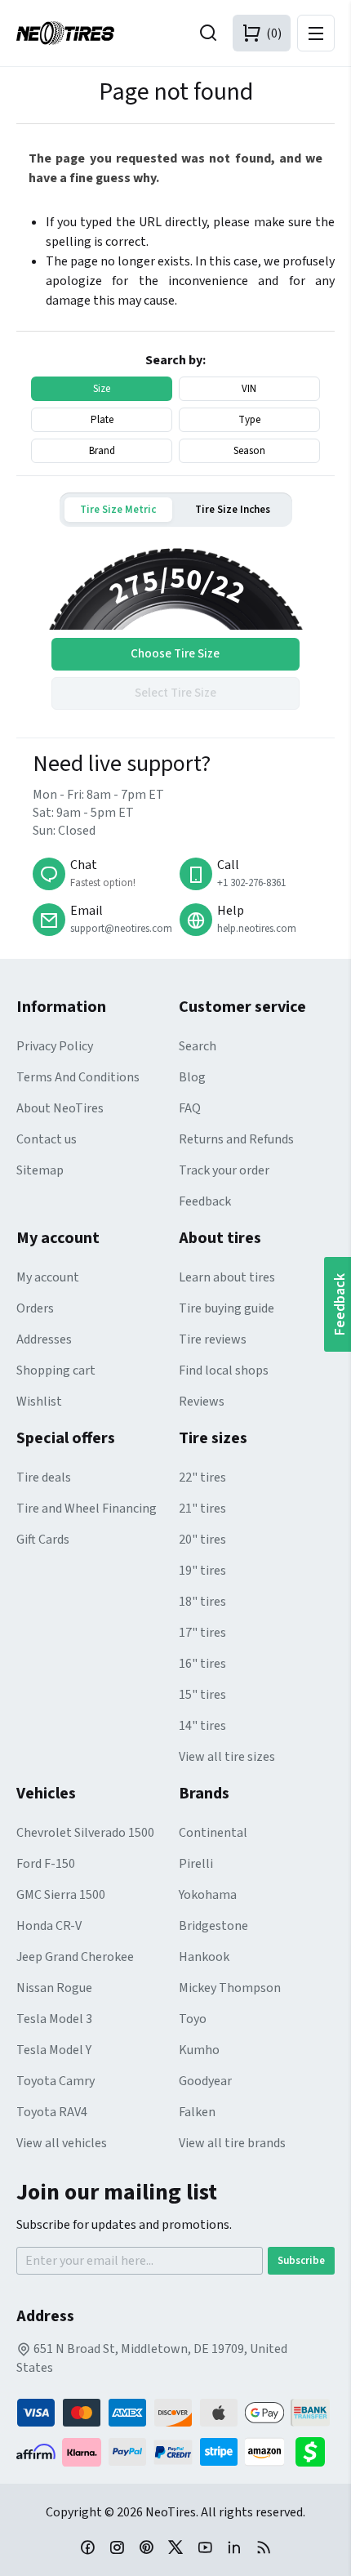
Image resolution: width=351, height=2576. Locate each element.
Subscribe (301, 2261)
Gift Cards (43, 1540)
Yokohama (208, 1895)
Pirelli (196, 1864)
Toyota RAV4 (52, 2112)
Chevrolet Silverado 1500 (85, 1833)
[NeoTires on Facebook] (87, 2547)
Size (102, 389)
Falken (197, 2112)
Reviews (202, 1402)
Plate (102, 420)
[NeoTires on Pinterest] (146, 2547)
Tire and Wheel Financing (87, 1509)
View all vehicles (62, 2143)
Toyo (193, 2019)
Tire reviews (213, 1339)
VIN (249, 389)
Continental (213, 1833)
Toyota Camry (56, 2081)
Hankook (204, 1957)
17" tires (202, 1633)
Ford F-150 (46, 1864)
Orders (35, 1308)
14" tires (202, 1726)
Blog (192, 1077)
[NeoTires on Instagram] (117, 2547)
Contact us (47, 1139)
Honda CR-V (49, 1926)
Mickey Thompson (230, 1988)
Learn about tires (227, 1277)
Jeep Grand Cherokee (75, 1957)
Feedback (205, 1201)
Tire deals (44, 1477)
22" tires (202, 1477)
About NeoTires (60, 1108)
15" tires (202, 1695)
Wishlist (39, 1402)
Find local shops (224, 1370)
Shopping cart (56, 1370)
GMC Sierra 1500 (61, 1895)
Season (249, 451)
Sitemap (40, 1170)
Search (198, 1046)
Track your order (224, 1170)
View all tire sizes (227, 1757)
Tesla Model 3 (54, 2019)
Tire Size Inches (233, 510)
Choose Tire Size (175, 654)
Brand (102, 451)
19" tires (202, 1571)
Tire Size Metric (118, 510)
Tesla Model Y (54, 2050)
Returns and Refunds (236, 1139)
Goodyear (205, 2081)
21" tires (202, 1509)
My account (48, 1277)
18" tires (202, 1602)
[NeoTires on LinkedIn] (234, 2547)
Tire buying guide (227, 1308)
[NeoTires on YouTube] (205, 2547)
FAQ (190, 1108)
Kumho (199, 2050)
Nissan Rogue (54, 1988)
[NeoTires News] (264, 2547)
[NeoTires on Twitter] (175, 2547)
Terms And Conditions (78, 1077)
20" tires (202, 1540)
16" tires (202, 1664)
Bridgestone (213, 1926)
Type (249, 420)
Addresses (44, 1339)
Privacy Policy (55, 1046)
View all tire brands (232, 2143)
